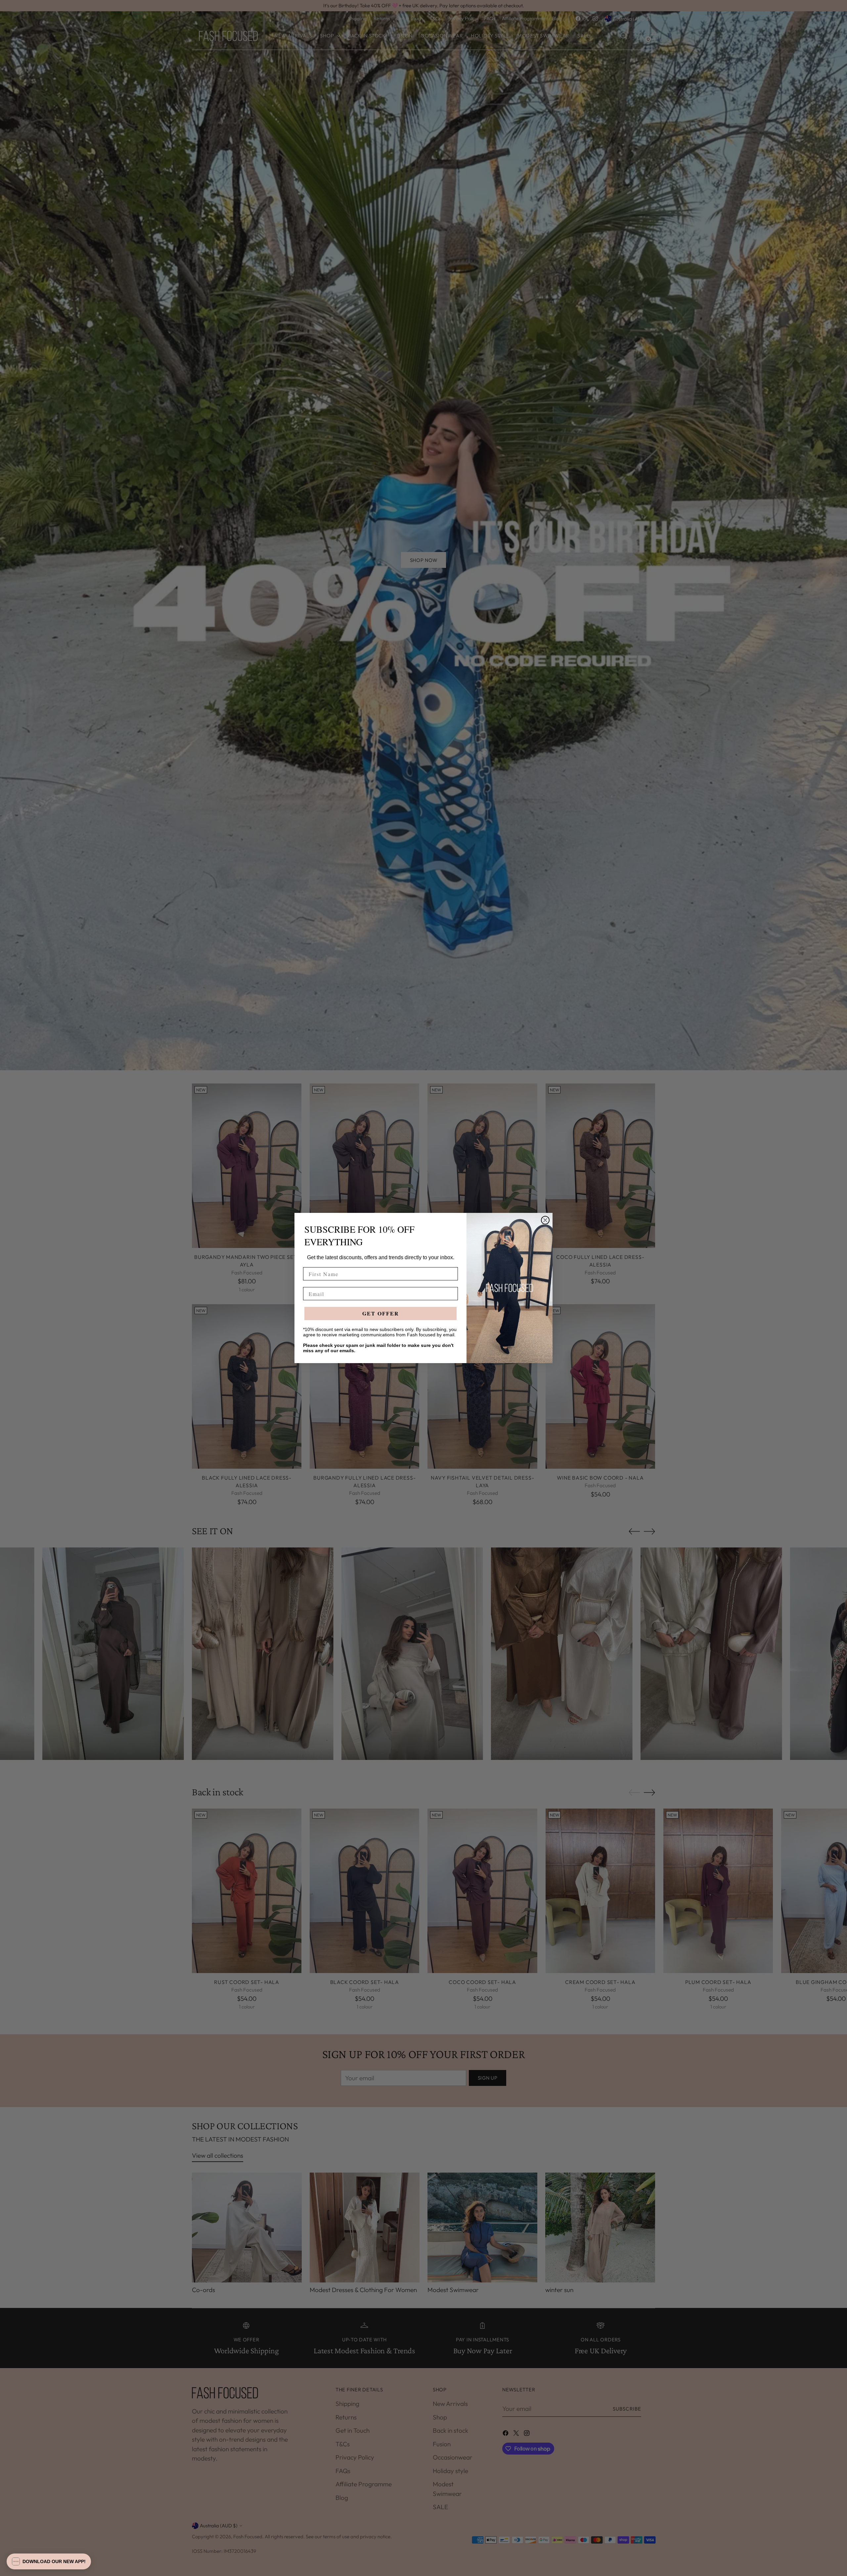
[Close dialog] (545, 1220)
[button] (49, 2561)
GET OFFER (381, 1313)
